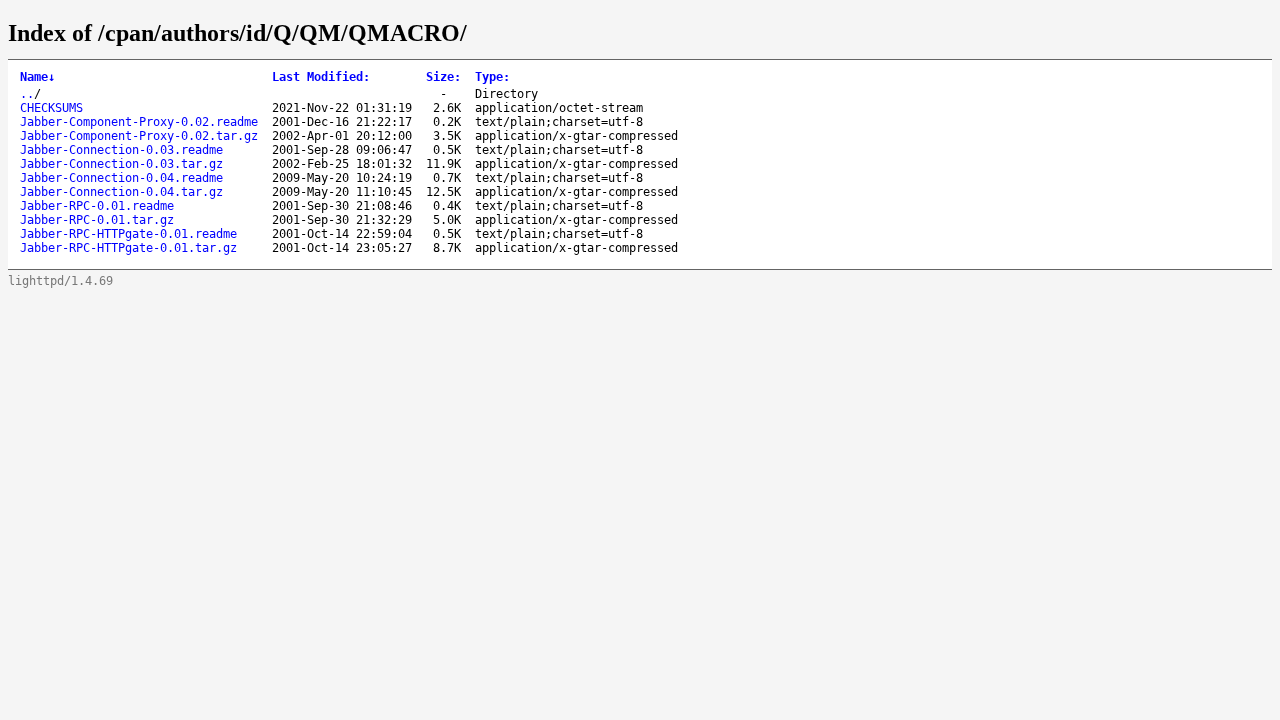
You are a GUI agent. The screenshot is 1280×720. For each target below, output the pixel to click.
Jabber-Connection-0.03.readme (121, 150)
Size (443, 77)
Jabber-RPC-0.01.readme (97, 206)
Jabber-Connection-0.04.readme (121, 178)
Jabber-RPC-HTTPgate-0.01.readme (128, 234)
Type (492, 77)
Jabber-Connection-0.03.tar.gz (121, 164)
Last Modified (321, 77)
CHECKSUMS (51, 108)
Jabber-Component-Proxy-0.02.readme (139, 122)
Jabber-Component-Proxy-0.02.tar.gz (139, 136)
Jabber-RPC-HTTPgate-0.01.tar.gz (128, 248)
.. (27, 94)
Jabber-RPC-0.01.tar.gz (97, 220)
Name (37, 77)
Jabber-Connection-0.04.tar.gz (121, 192)
